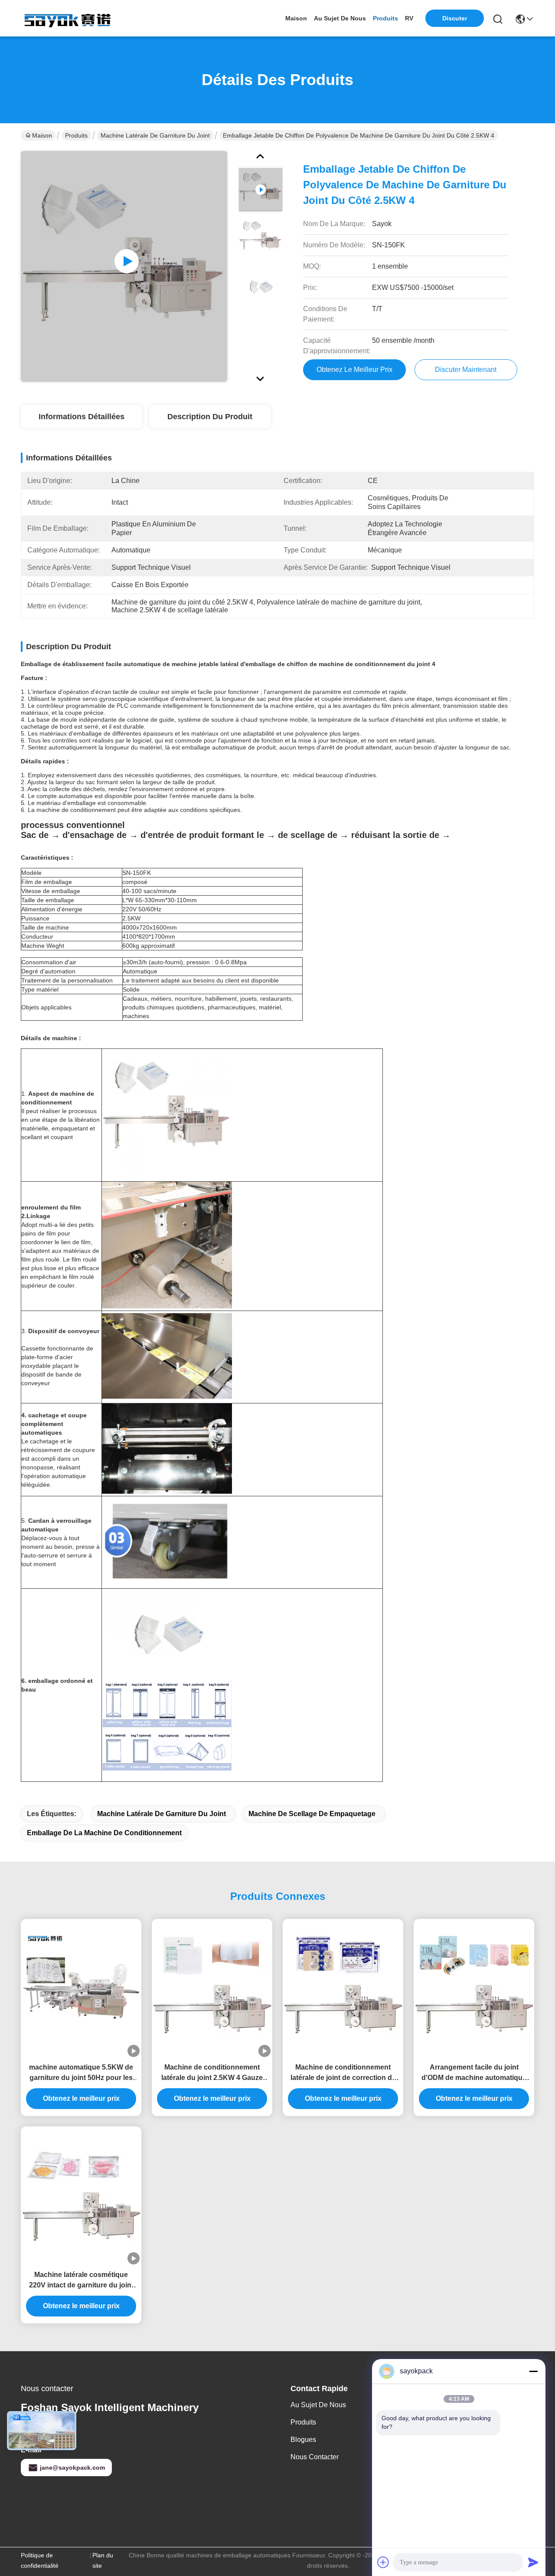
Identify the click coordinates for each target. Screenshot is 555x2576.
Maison (296, 18)
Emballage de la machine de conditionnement (104, 1833)
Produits (76, 135)
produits (385, 18)
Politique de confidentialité (40, 2560)
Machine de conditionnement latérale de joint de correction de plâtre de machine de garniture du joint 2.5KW (343, 2073)
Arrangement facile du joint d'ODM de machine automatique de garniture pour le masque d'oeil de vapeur (474, 2073)
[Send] (533, 2562)
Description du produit (210, 417)
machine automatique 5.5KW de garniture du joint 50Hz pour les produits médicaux (81, 2073)
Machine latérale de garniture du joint (155, 135)
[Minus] (533, 2371)
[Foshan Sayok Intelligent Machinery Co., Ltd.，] (69, 18)
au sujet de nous (340, 18)
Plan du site (103, 2560)
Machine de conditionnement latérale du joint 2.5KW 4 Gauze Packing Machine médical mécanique (212, 2073)
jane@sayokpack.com (72, 2468)
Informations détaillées (82, 417)
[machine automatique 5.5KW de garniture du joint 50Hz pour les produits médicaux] (81, 1988)
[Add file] (383, 2562)
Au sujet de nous (318, 2405)
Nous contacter (315, 2457)
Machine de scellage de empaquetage (312, 1814)
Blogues (303, 2440)
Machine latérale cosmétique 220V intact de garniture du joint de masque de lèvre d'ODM (81, 2281)
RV (409, 18)
